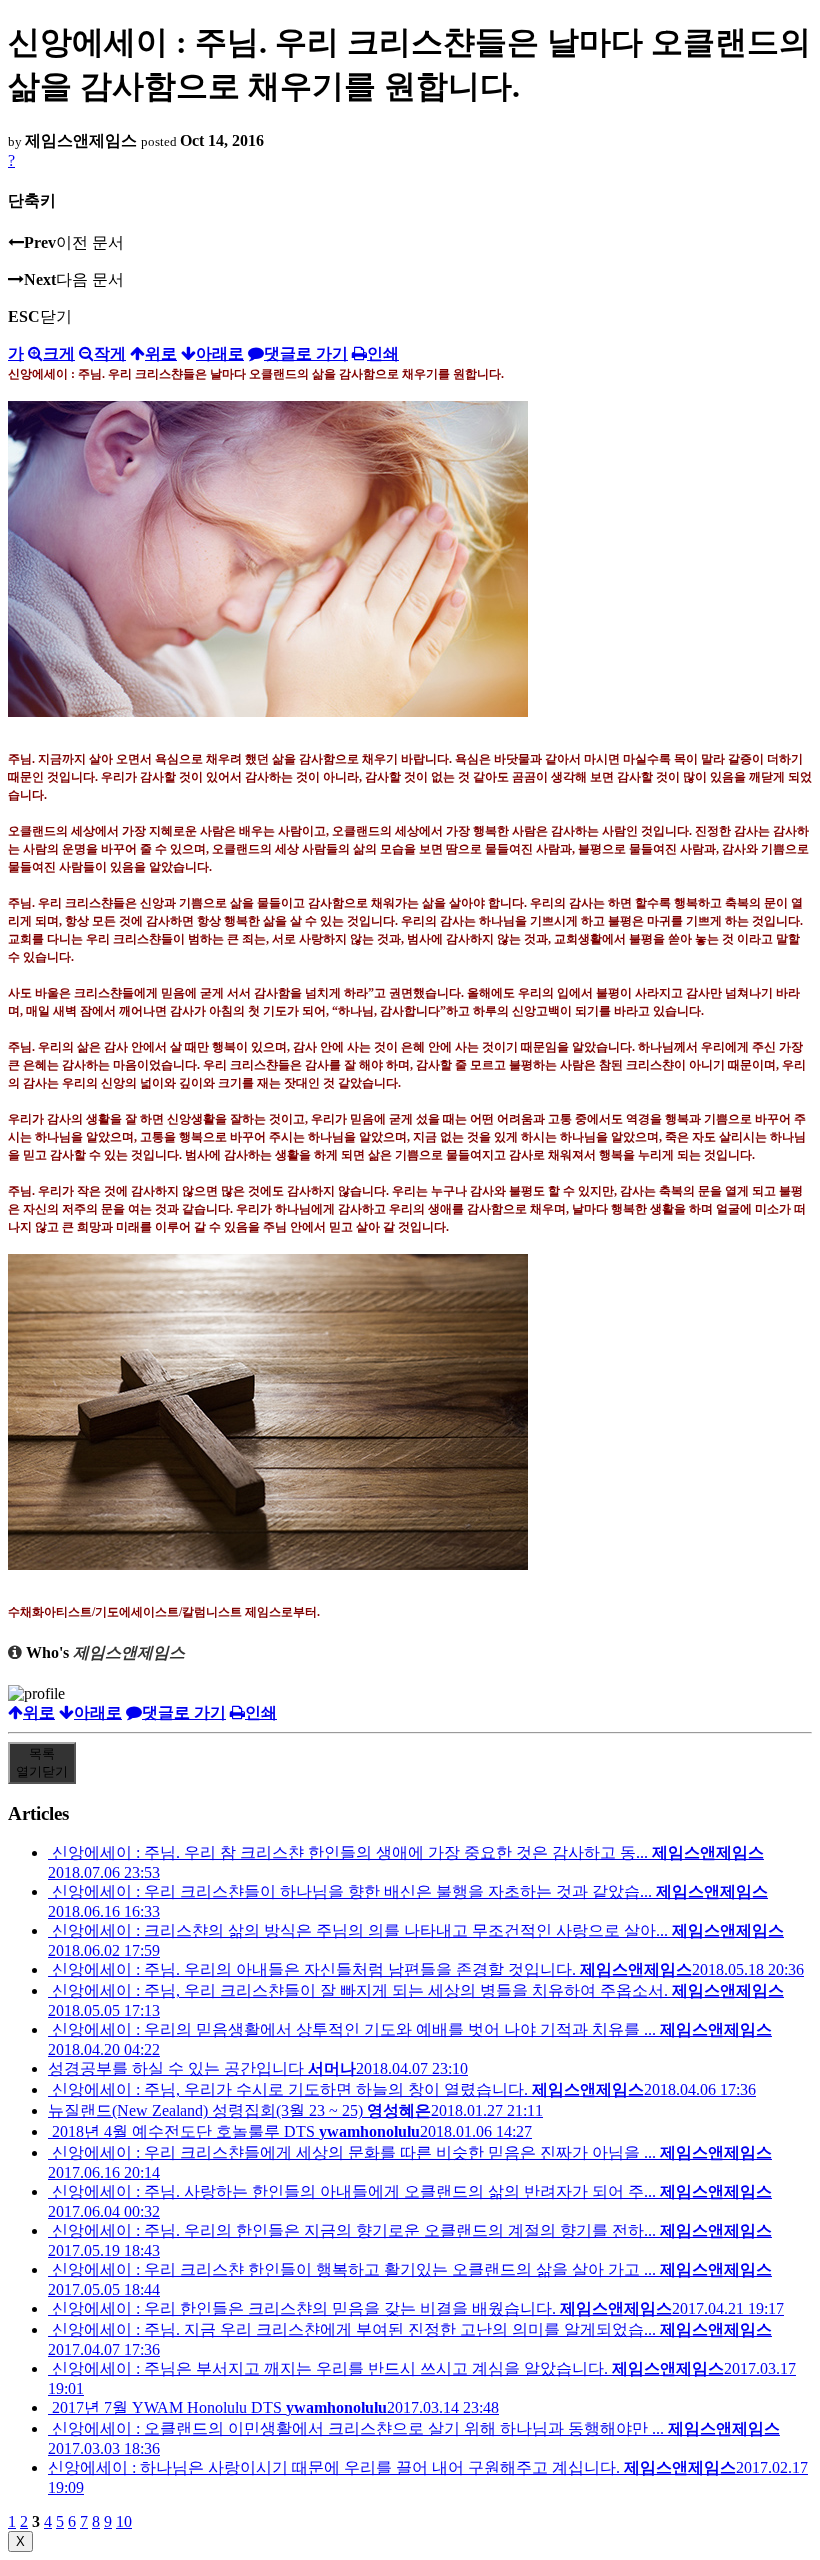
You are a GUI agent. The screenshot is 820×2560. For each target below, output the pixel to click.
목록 (42, 1762)
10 (124, 2521)
